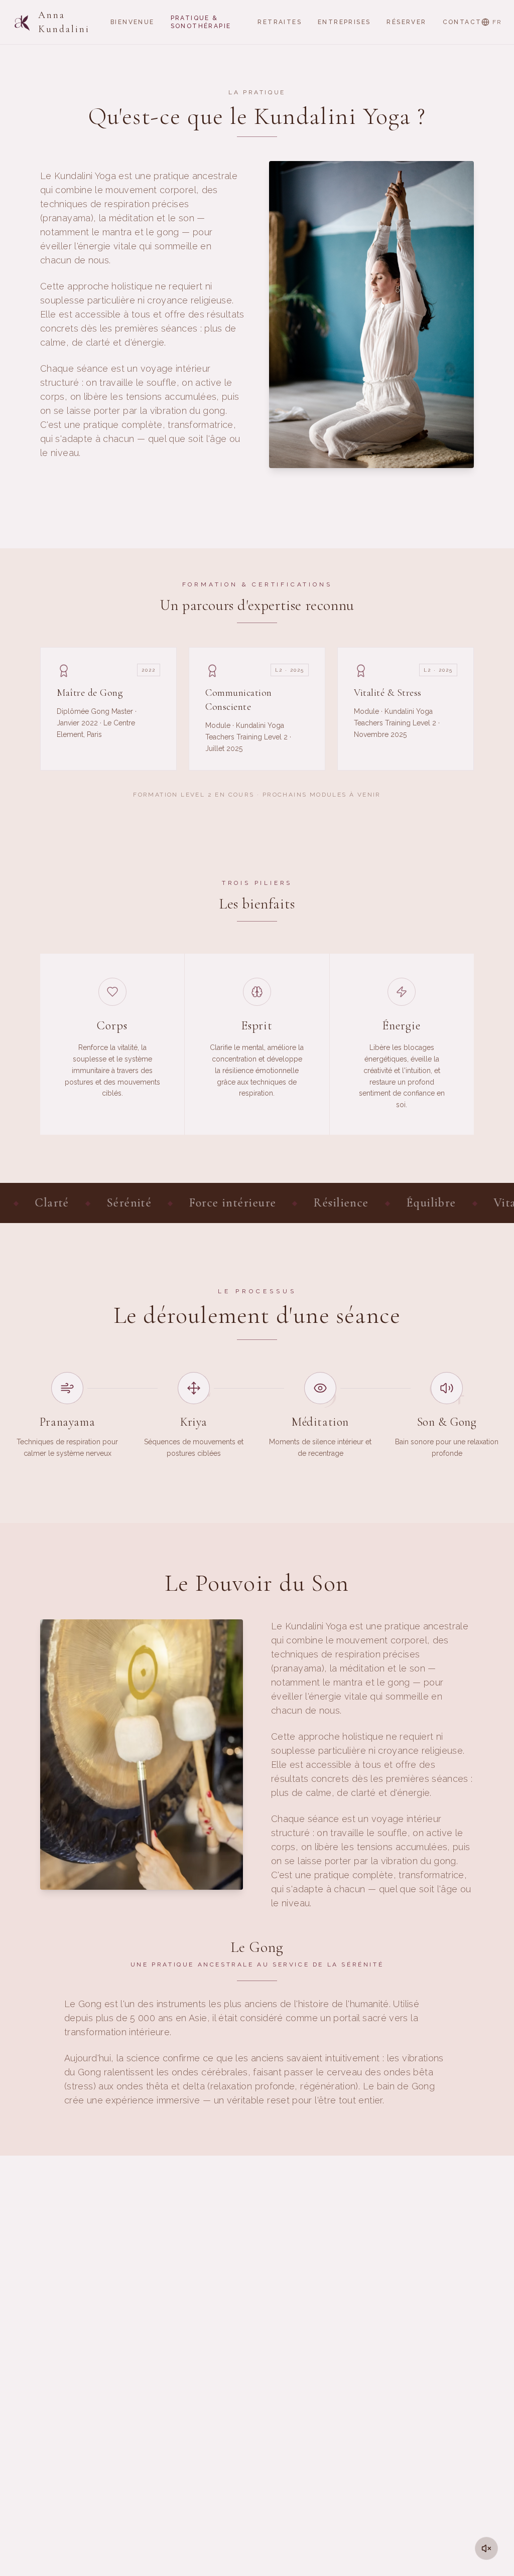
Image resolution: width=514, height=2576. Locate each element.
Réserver (406, 22)
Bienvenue (133, 22)
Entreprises (344, 22)
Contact (462, 22)
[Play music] (486, 2548)
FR (497, 22)
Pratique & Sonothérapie (201, 22)
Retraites (280, 22)
